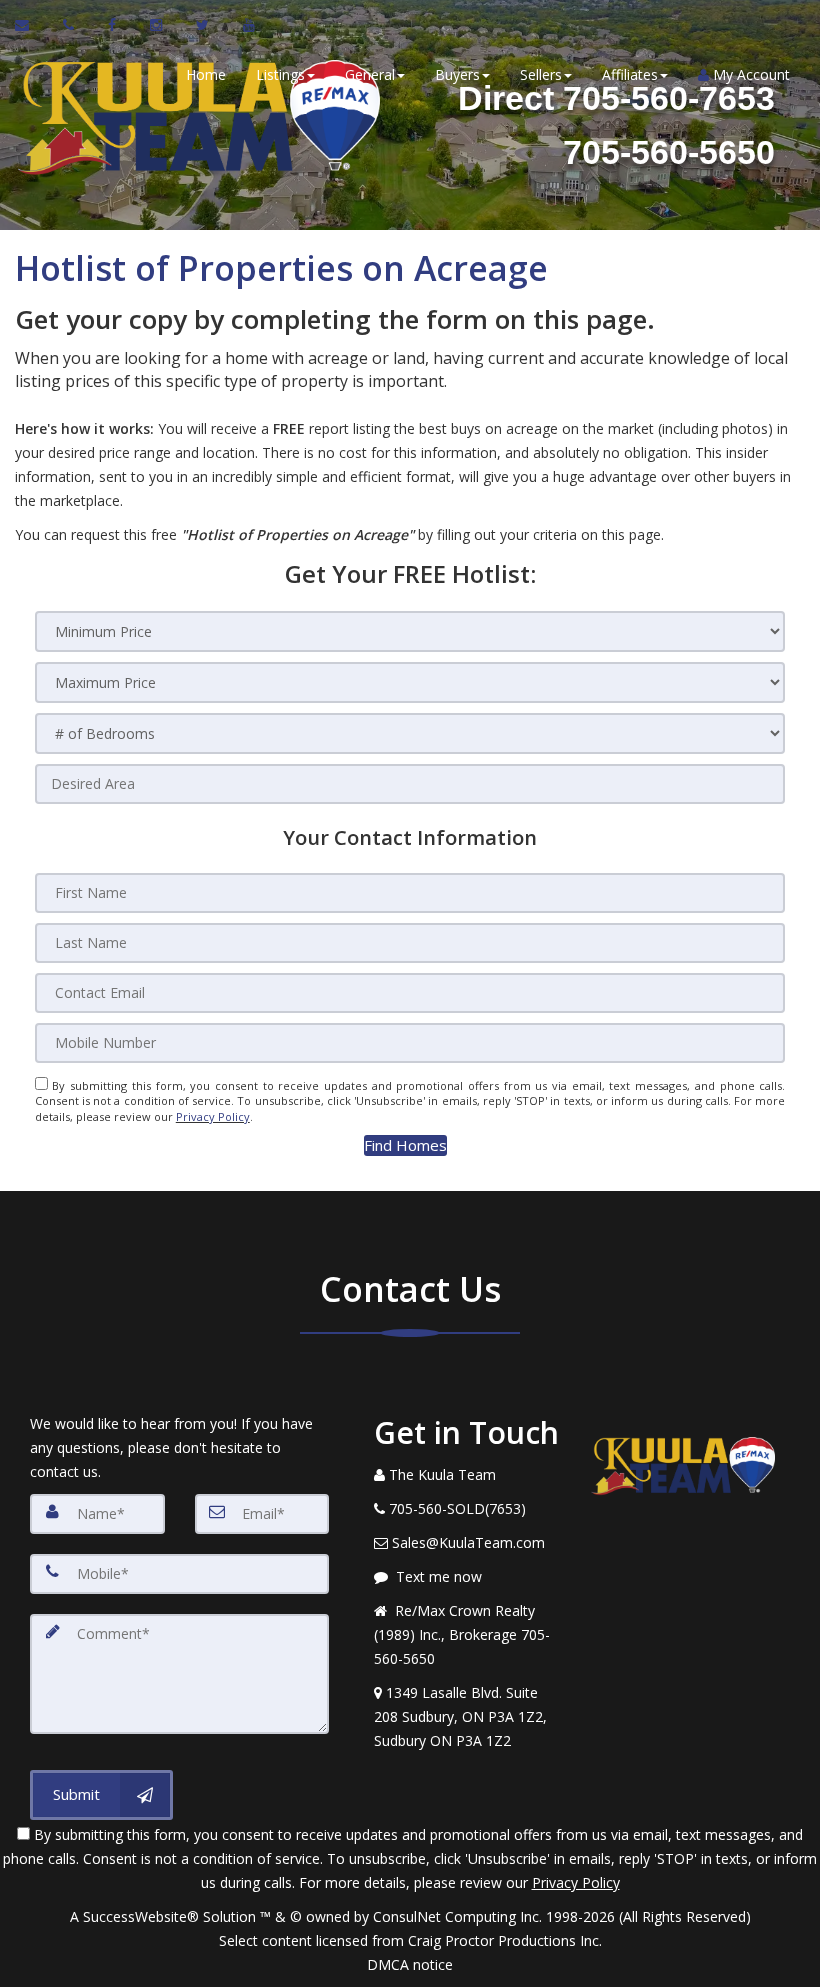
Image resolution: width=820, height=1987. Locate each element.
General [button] (370, 74)
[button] (405, 1145)
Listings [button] (280, 74)
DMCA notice (410, 1964)
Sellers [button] (541, 74)
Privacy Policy (213, 1116)
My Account (749, 74)
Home (206, 74)
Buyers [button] (457, 74)
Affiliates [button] (630, 74)
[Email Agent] (31, 25)
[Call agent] (70, 25)
